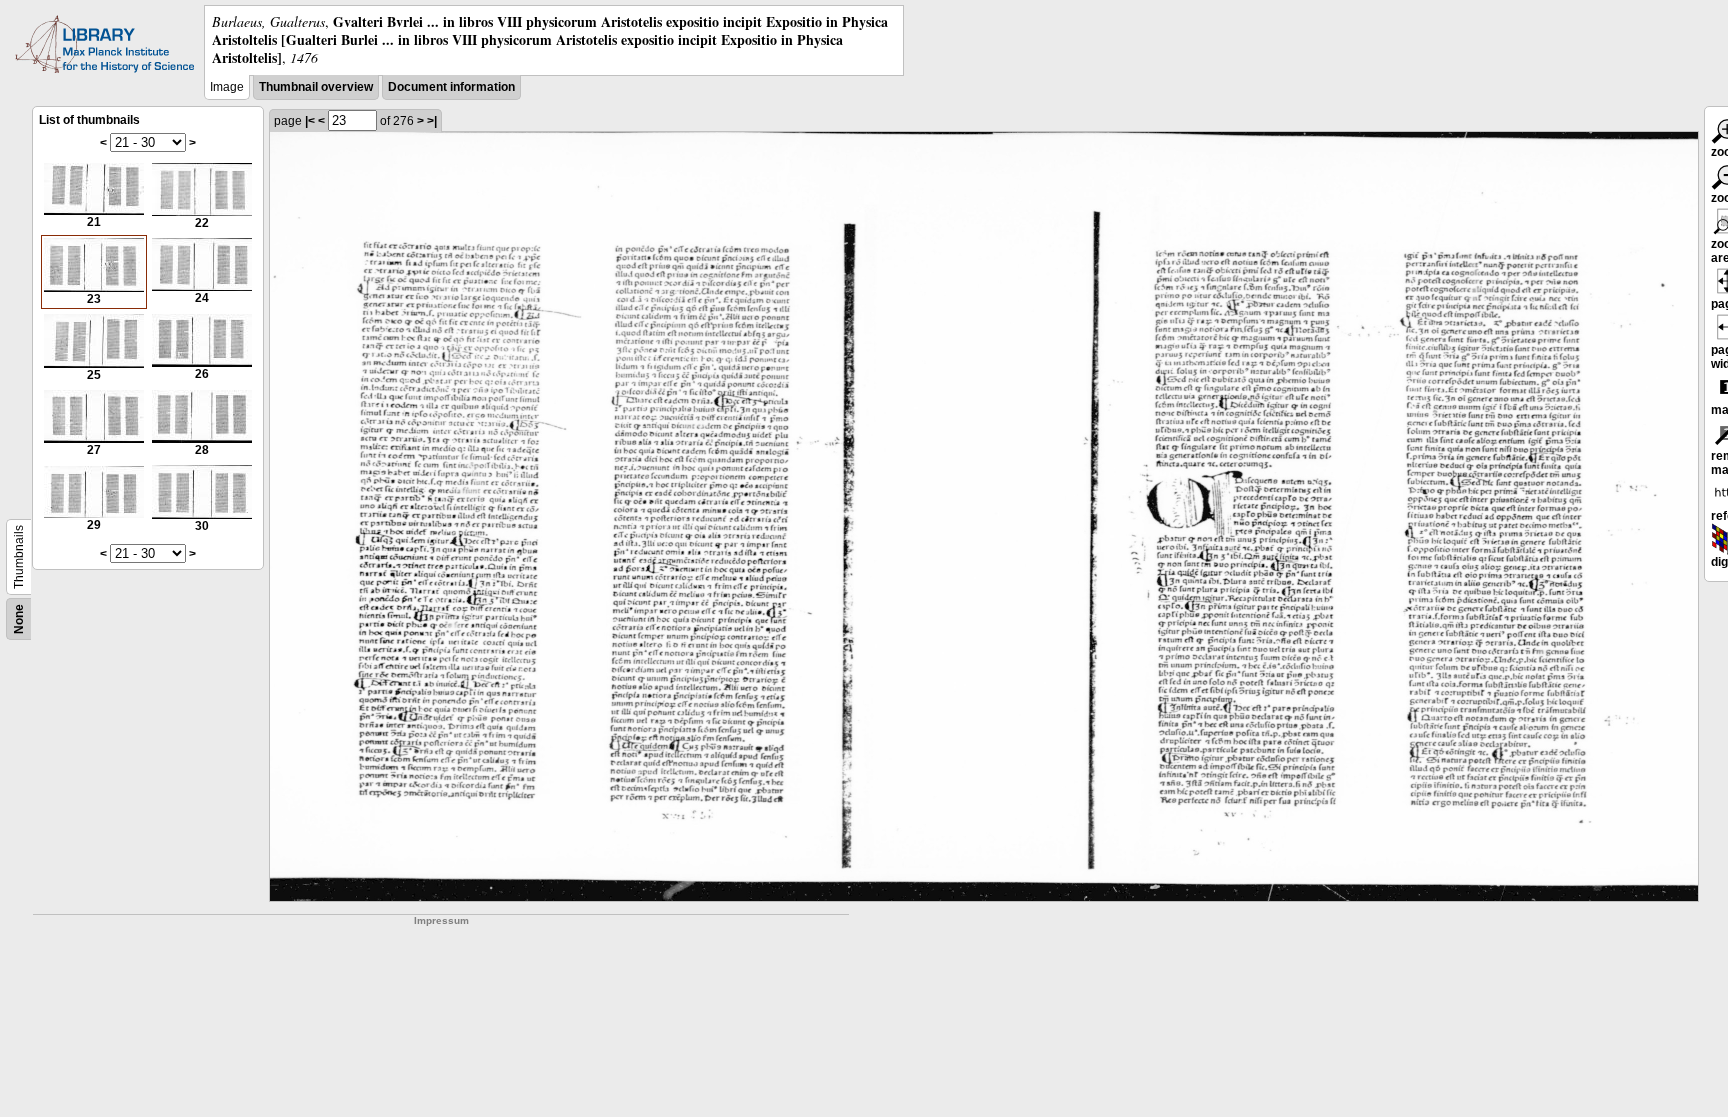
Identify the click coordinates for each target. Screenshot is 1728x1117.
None (19, 619)
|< (310, 121)
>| (432, 121)
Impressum (441, 920)
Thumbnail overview (316, 87)
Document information (451, 87)
